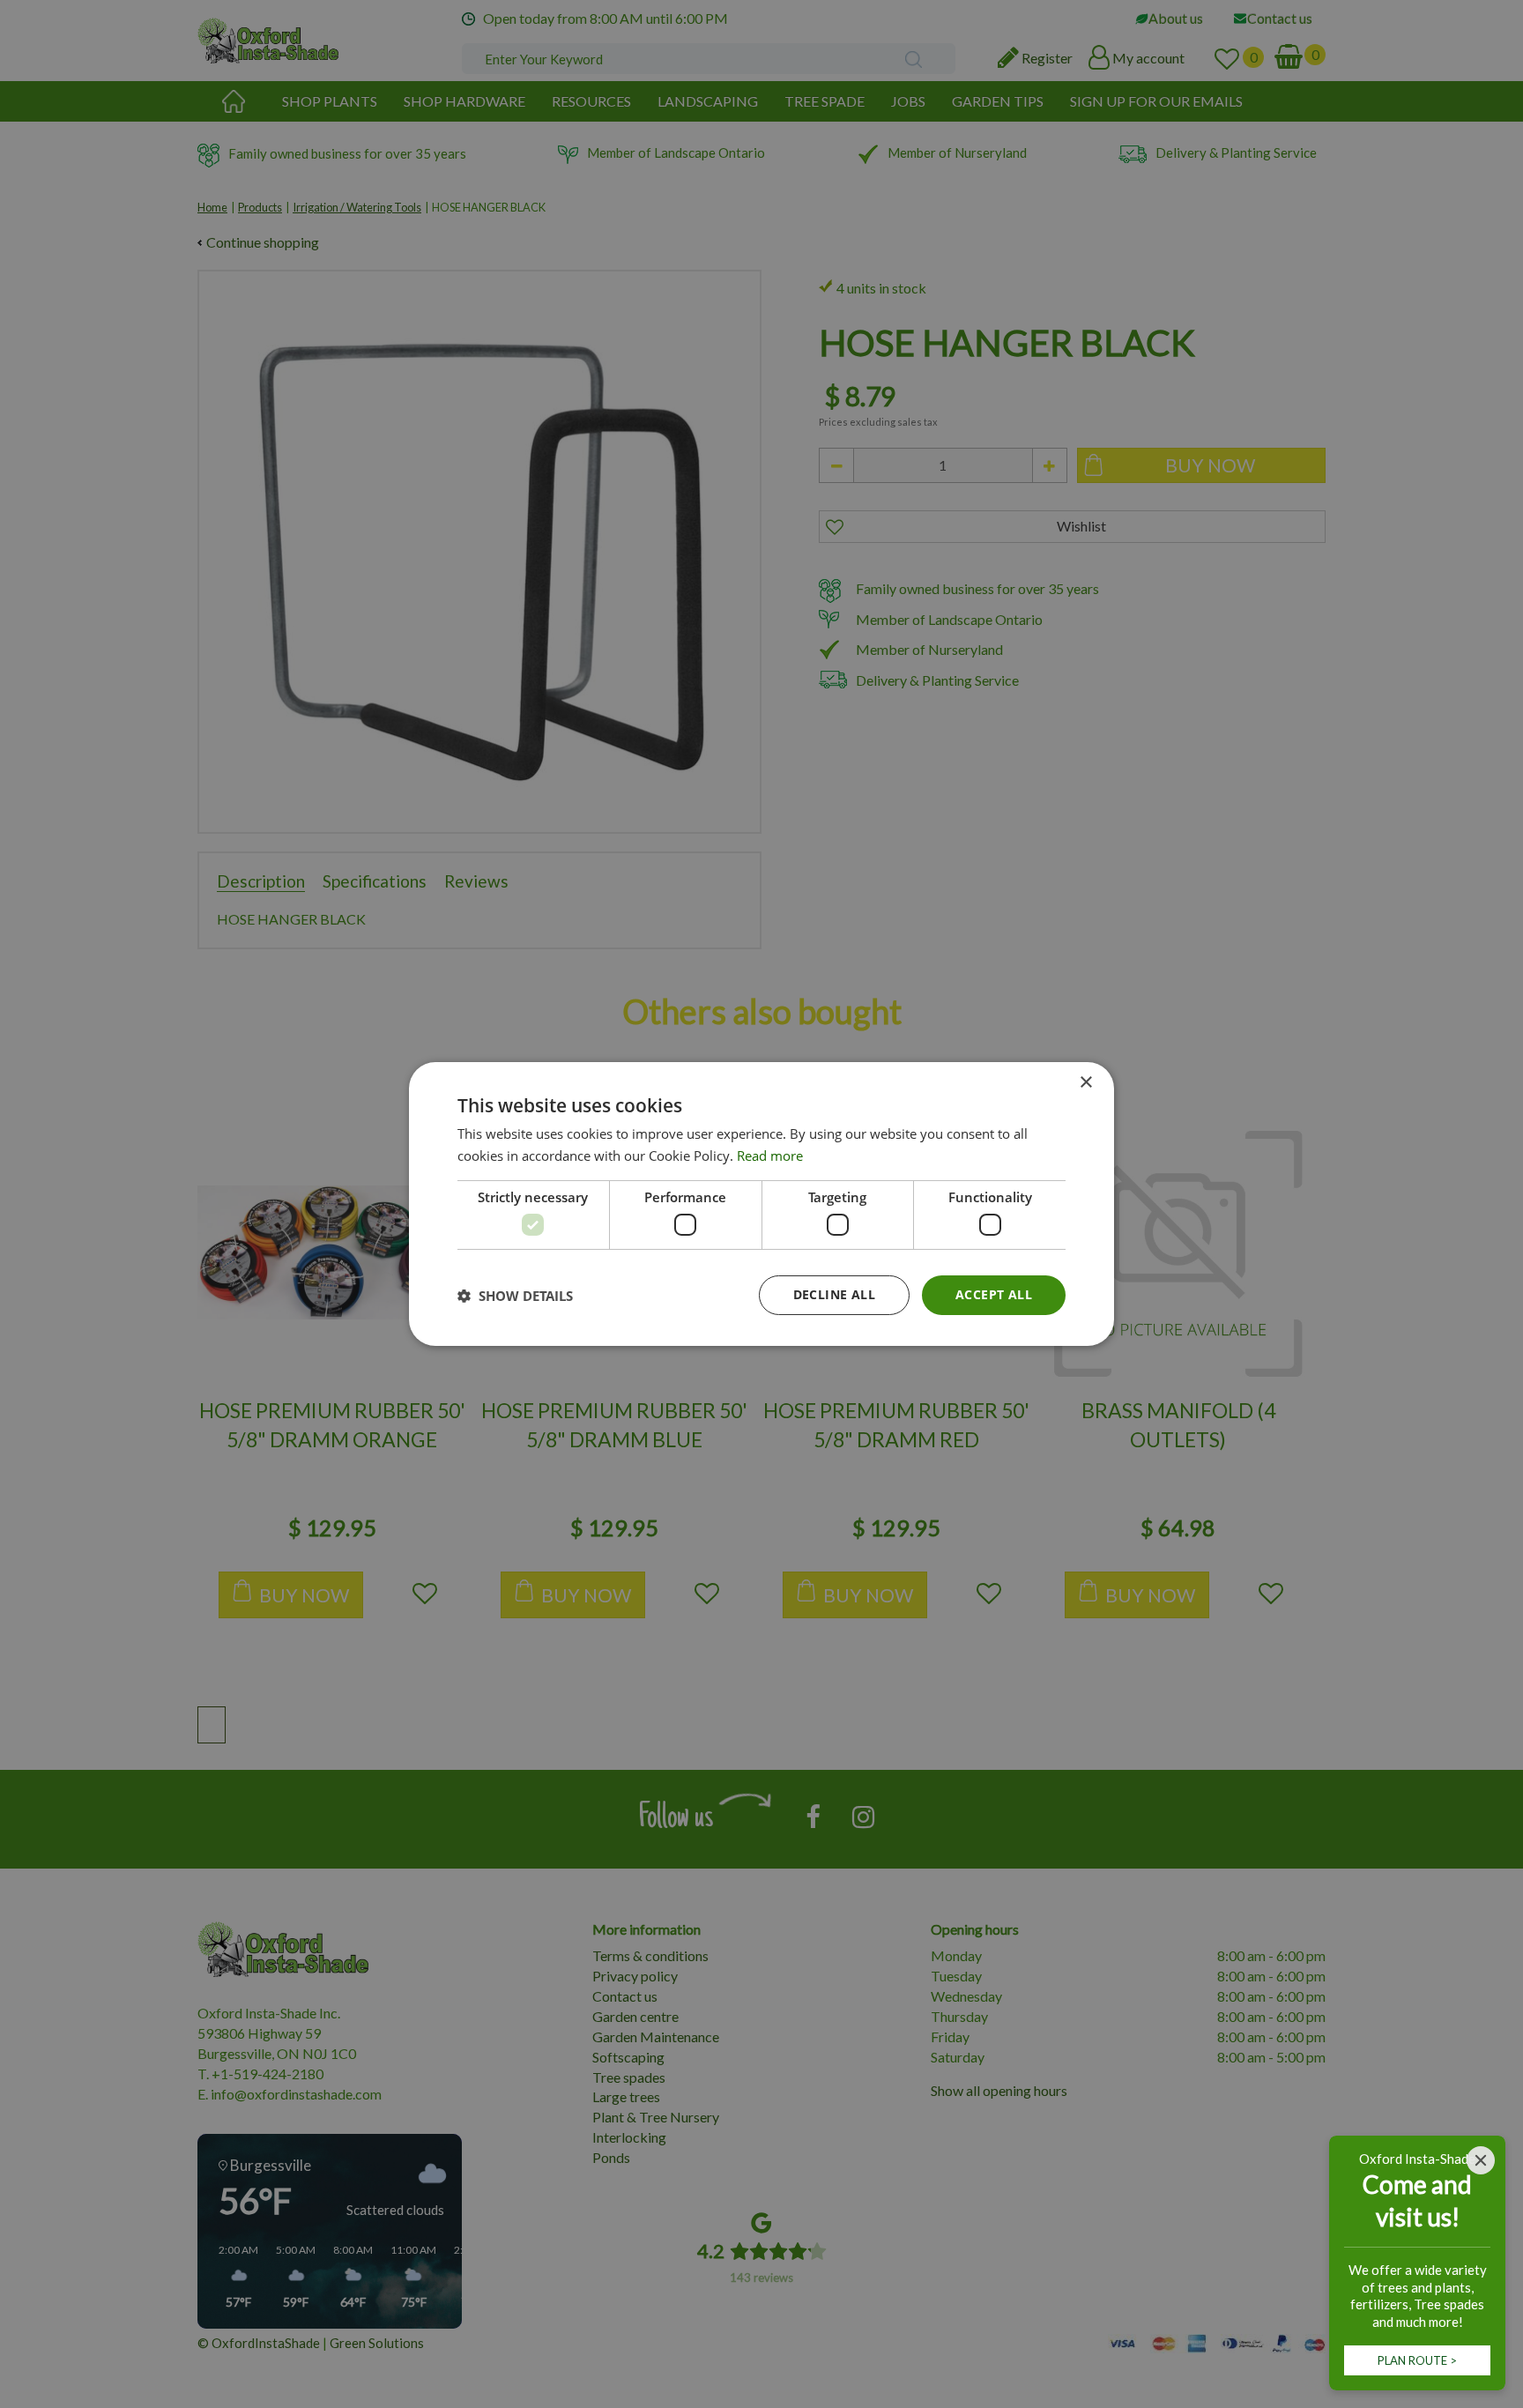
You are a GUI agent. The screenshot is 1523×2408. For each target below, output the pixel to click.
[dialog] (761, 1204)
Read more (770, 1156)
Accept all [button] (994, 1294)
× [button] (1085, 1083)
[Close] (1481, 2160)
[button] (515, 1296)
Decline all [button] (834, 1294)
